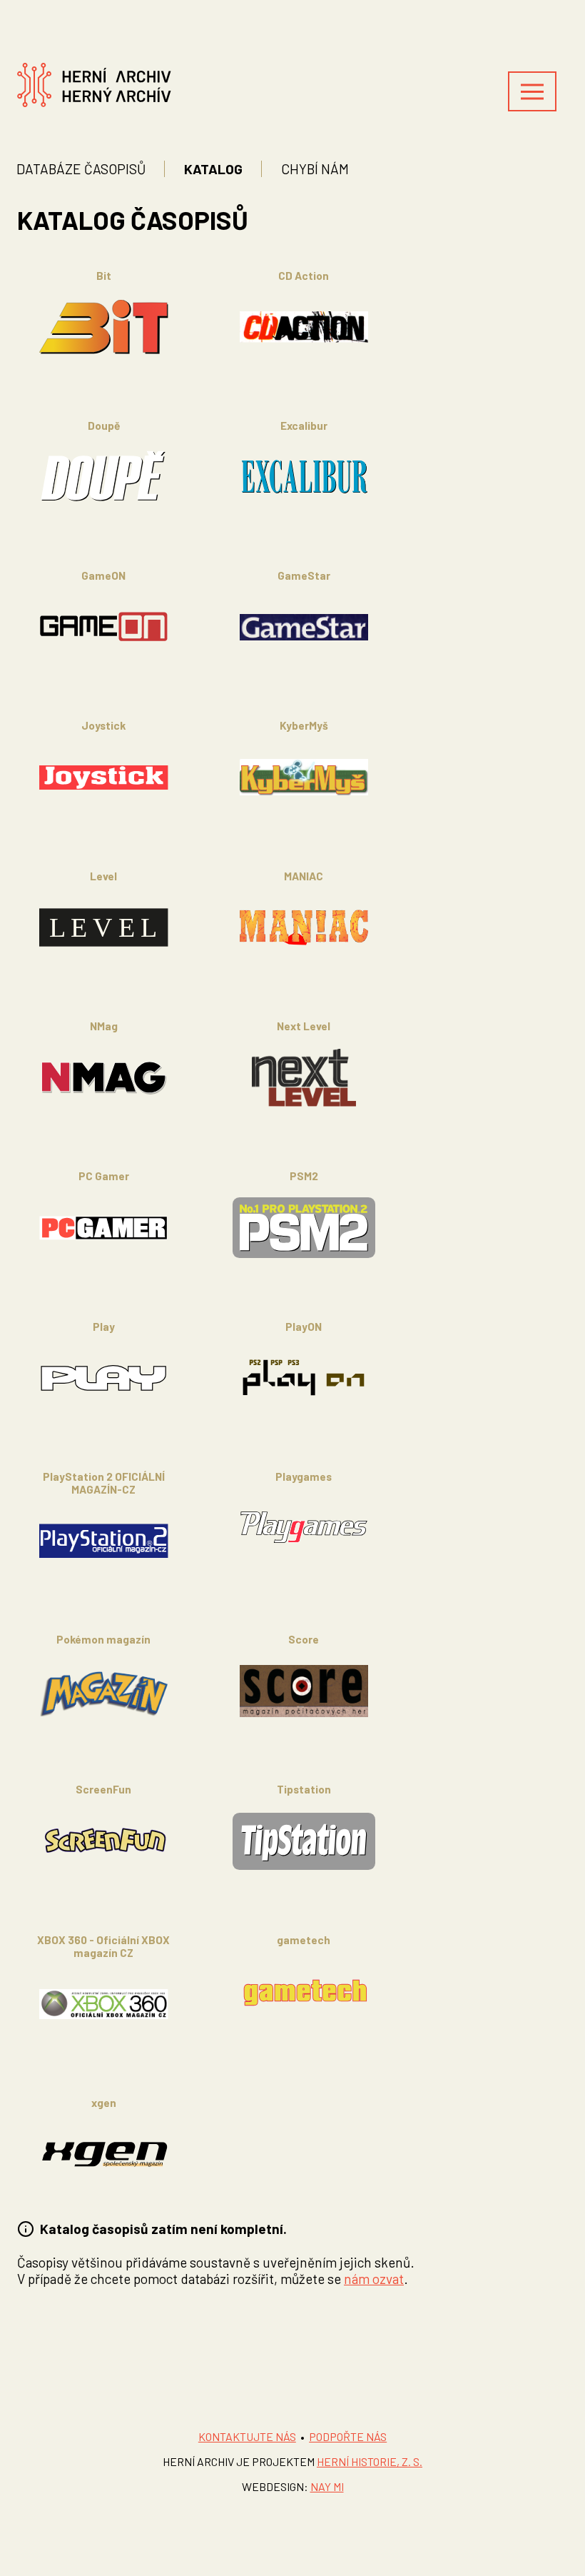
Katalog (213, 169)
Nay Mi (327, 2486)
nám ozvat (374, 2279)
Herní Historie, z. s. (370, 2461)
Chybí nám (315, 169)
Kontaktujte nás (247, 2436)
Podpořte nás (348, 2436)
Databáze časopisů (81, 169)
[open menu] (532, 91)
